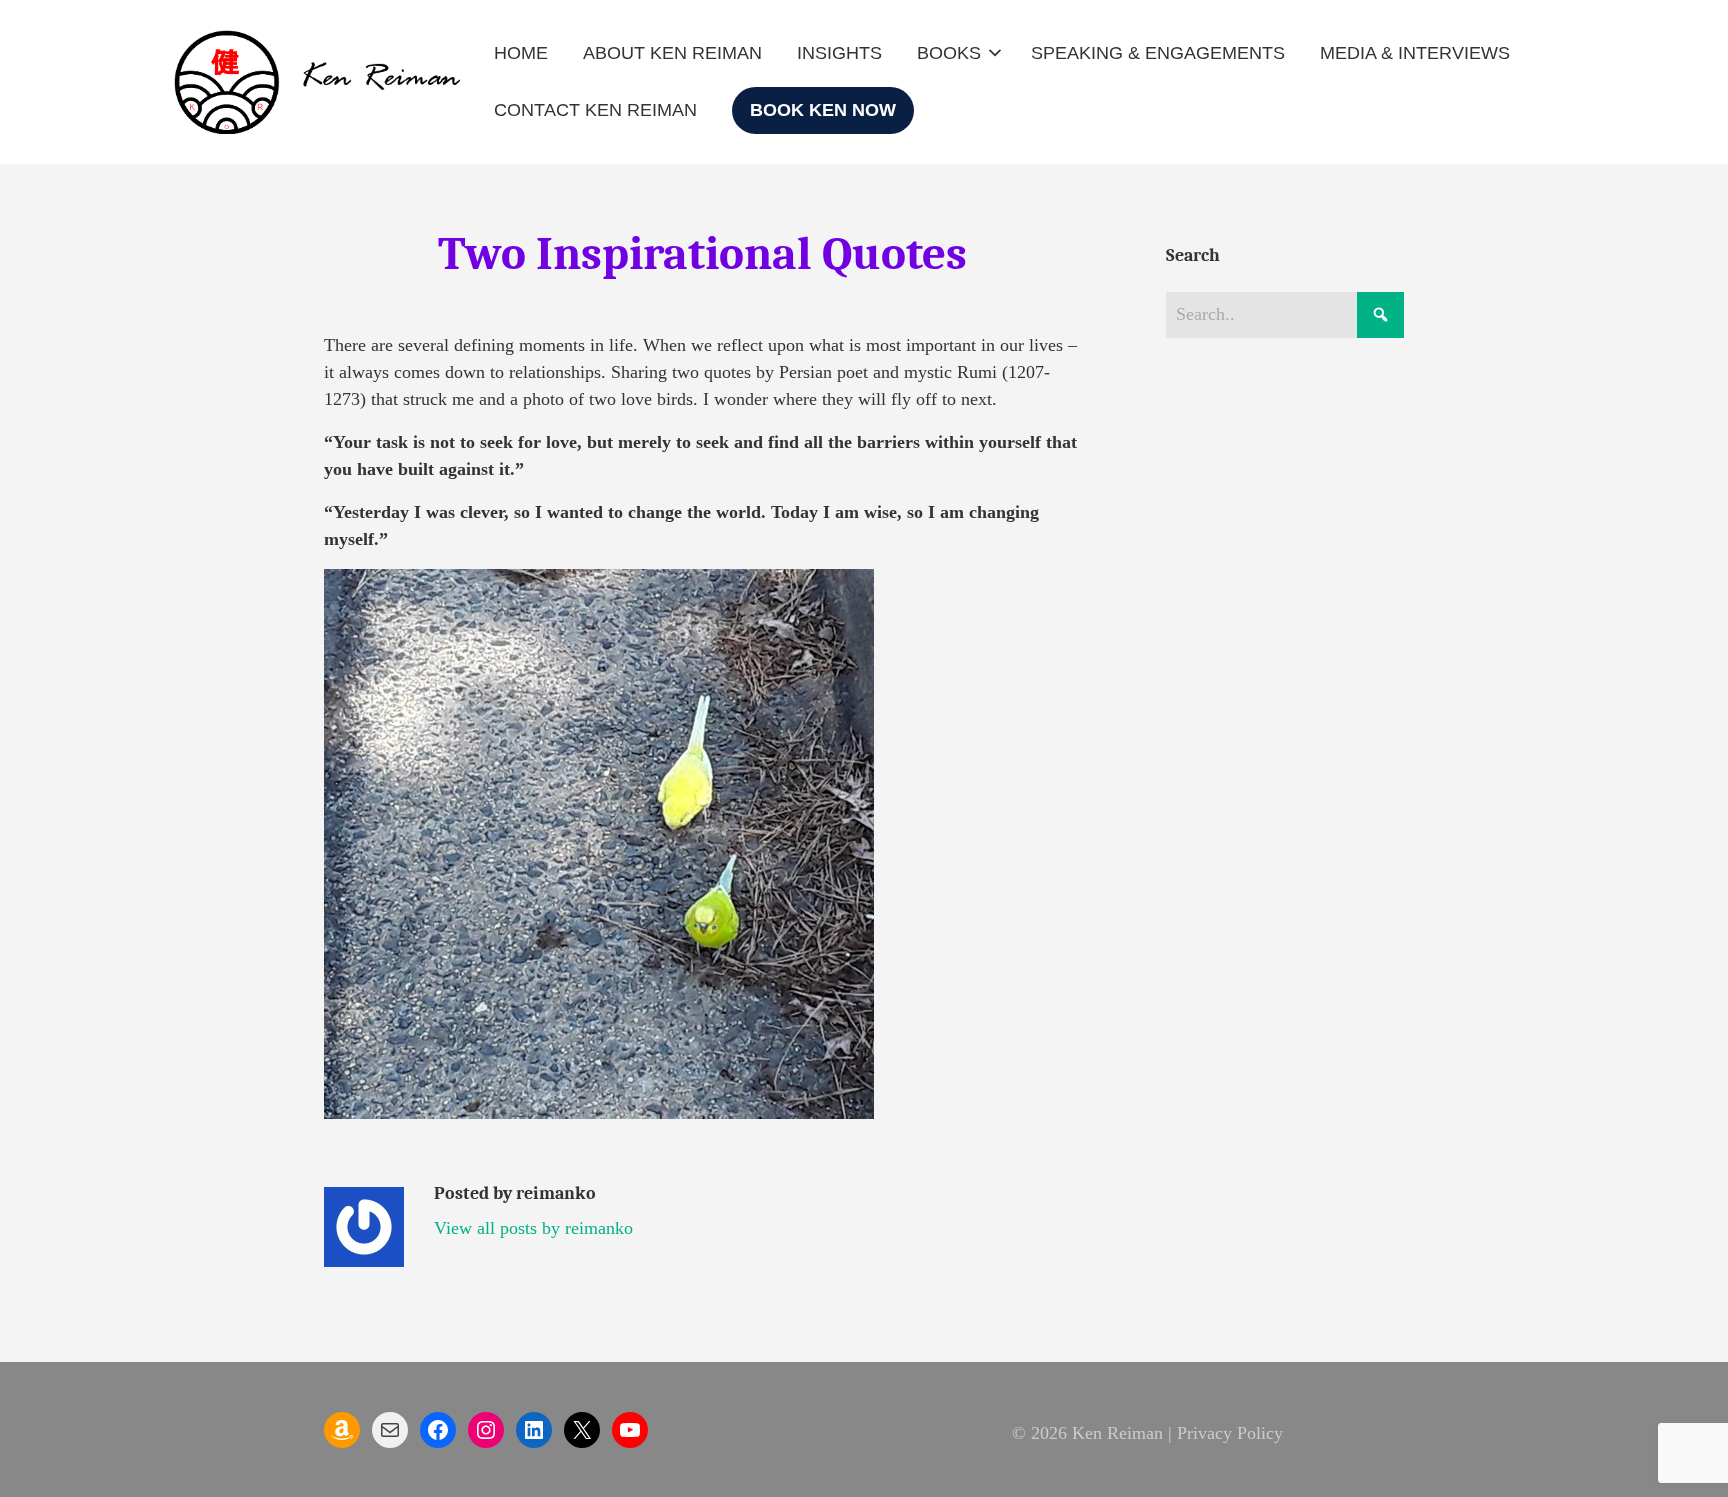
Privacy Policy (1230, 1433)
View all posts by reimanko (533, 1228)
